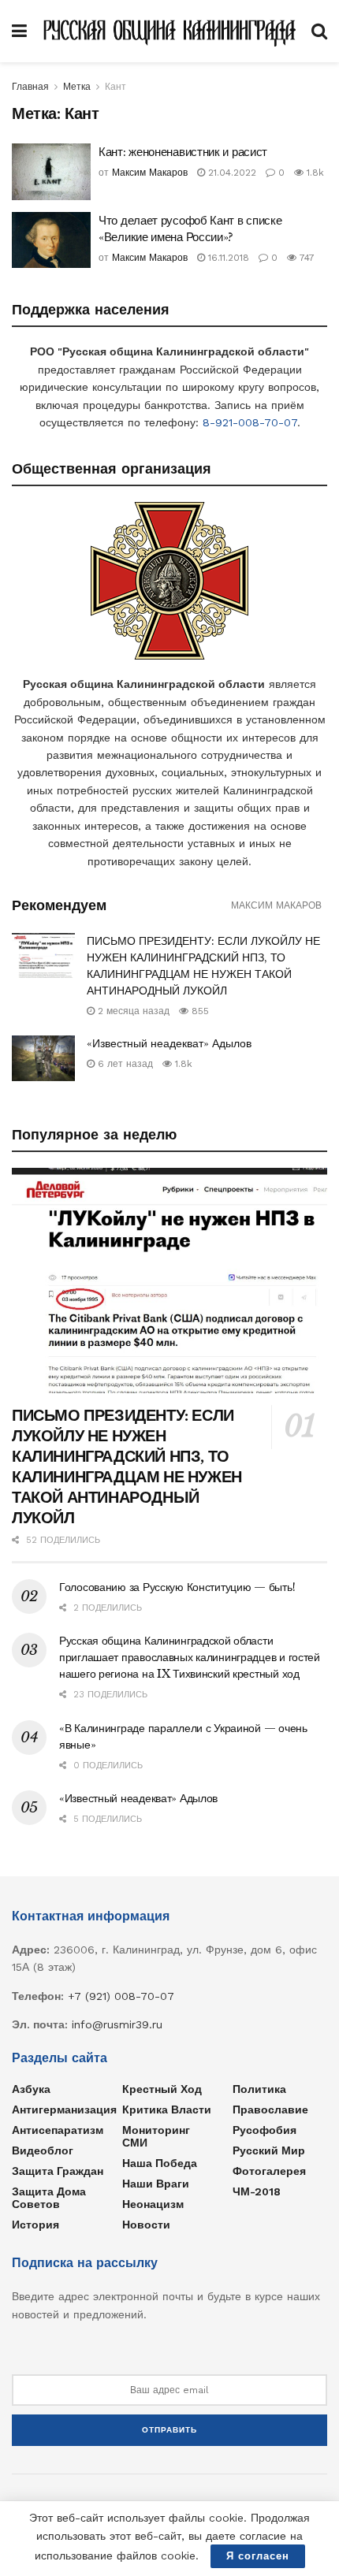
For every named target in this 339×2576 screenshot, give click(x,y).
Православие (270, 2109)
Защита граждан (58, 2171)
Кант (115, 87)
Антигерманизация (64, 2109)
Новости (146, 2225)
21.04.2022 (231, 173)
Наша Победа (160, 2163)
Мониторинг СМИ (156, 2136)
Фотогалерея (269, 2171)
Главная (30, 87)
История (35, 2225)
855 (199, 1011)
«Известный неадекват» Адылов (169, 1043)
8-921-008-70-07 (250, 422)
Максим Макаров (150, 173)
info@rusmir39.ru (117, 2024)
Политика (259, 2089)
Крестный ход (162, 2089)
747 (305, 258)
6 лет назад (124, 1064)
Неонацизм (153, 2204)
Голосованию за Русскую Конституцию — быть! (177, 1587)
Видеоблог (43, 2150)
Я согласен (258, 2556)
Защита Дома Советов (49, 2198)
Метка (77, 87)
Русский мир (269, 2150)
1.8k (314, 173)
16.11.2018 (227, 258)
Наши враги (156, 2184)
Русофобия (264, 2130)
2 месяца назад (132, 1011)
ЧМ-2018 (257, 2191)
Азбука (31, 2089)
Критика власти (167, 2109)
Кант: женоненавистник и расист (183, 152)
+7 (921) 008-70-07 (121, 1996)
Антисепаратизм (58, 2130)
